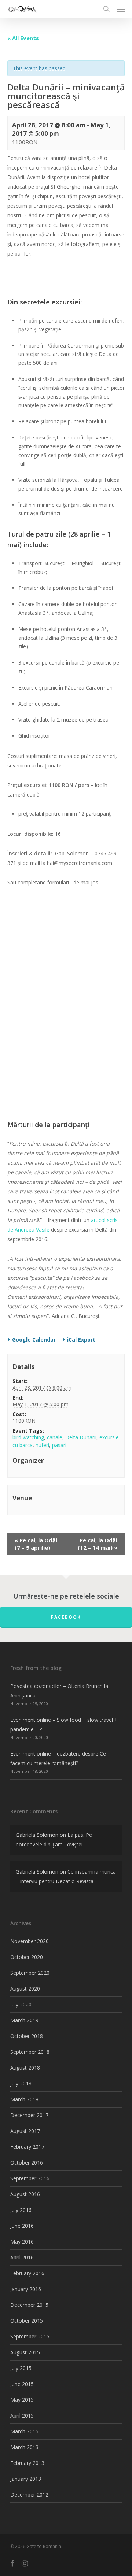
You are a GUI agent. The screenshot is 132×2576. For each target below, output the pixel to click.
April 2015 (22, 2415)
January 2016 (26, 2289)
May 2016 (22, 2242)
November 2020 (30, 1941)
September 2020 (30, 1973)
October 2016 (27, 2162)
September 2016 (30, 2178)
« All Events (23, 38)
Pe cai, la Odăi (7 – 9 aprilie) (36, 1544)
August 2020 (25, 1989)
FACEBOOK (66, 1617)
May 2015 (22, 2400)
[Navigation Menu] (121, 9)
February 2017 (27, 2147)
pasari (59, 1445)
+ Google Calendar (32, 1340)
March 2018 (24, 2099)
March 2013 (24, 2447)
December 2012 (29, 2495)
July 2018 (21, 2083)
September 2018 (30, 2052)
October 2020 (27, 1957)
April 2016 (22, 2257)
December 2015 (29, 2305)
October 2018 (27, 2036)
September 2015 (30, 2336)
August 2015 (25, 2352)
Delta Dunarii (81, 1437)
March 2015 (24, 2431)
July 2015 (21, 2368)
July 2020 (21, 2004)
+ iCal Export (79, 1340)
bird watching (28, 1437)
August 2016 (25, 2194)
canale (55, 1437)
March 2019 (24, 2020)
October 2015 (27, 2321)
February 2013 (27, 2463)
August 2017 (25, 2131)
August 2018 (25, 2068)
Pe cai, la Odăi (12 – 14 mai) (98, 1544)
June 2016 (22, 2226)
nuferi (42, 1445)
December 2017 (29, 2115)
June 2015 (22, 2384)
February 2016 (27, 2273)
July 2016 (21, 2210)
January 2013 (26, 2479)
